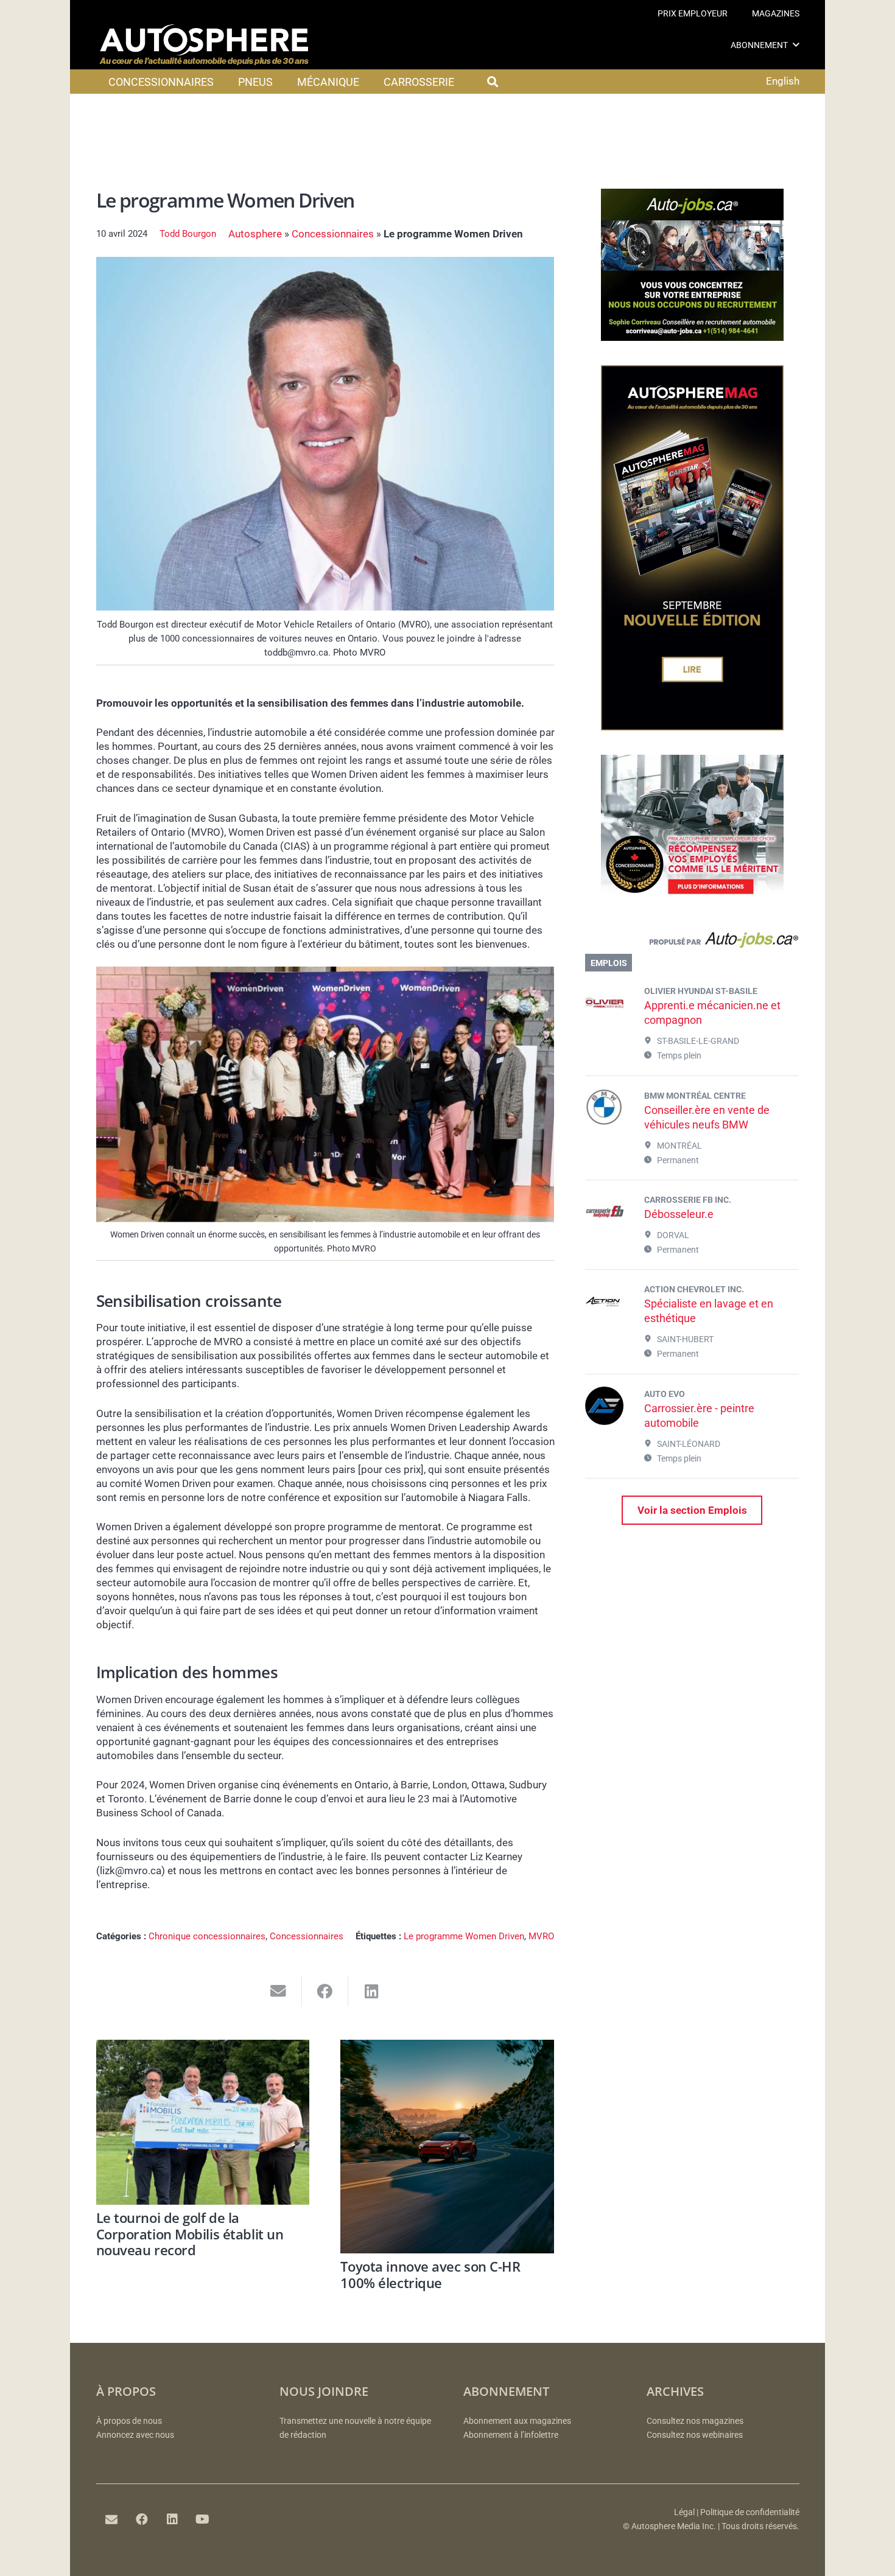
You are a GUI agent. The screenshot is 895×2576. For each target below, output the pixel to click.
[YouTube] (203, 2519)
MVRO (541, 1936)
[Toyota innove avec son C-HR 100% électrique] (447, 2147)
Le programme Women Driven (464, 1936)
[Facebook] (142, 2519)
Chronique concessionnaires (207, 1936)
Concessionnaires (333, 234)
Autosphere (255, 234)
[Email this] (279, 1991)
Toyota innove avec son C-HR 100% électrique (430, 2274)
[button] (796, 45)
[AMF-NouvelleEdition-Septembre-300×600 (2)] (692, 727)
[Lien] (692, 943)
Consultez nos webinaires (695, 2435)
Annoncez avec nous (135, 2435)
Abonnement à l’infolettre (511, 2435)
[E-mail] (111, 2519)
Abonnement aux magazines (517, 2421)
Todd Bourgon (188, 234)
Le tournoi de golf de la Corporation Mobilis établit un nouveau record (190, 2234)
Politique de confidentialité (750, 2512)
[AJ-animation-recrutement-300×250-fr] (692, 337)
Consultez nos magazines (695, 2421)
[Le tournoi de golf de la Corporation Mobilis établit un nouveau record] (203, 2122)
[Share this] (325, 1991)
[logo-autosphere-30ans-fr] (204, 45)
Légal (684, 2512)
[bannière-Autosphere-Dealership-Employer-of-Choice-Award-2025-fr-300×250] (692, 903)
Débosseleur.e (679, 1214)
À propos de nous (129, 2421)
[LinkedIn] (172, 2519)
